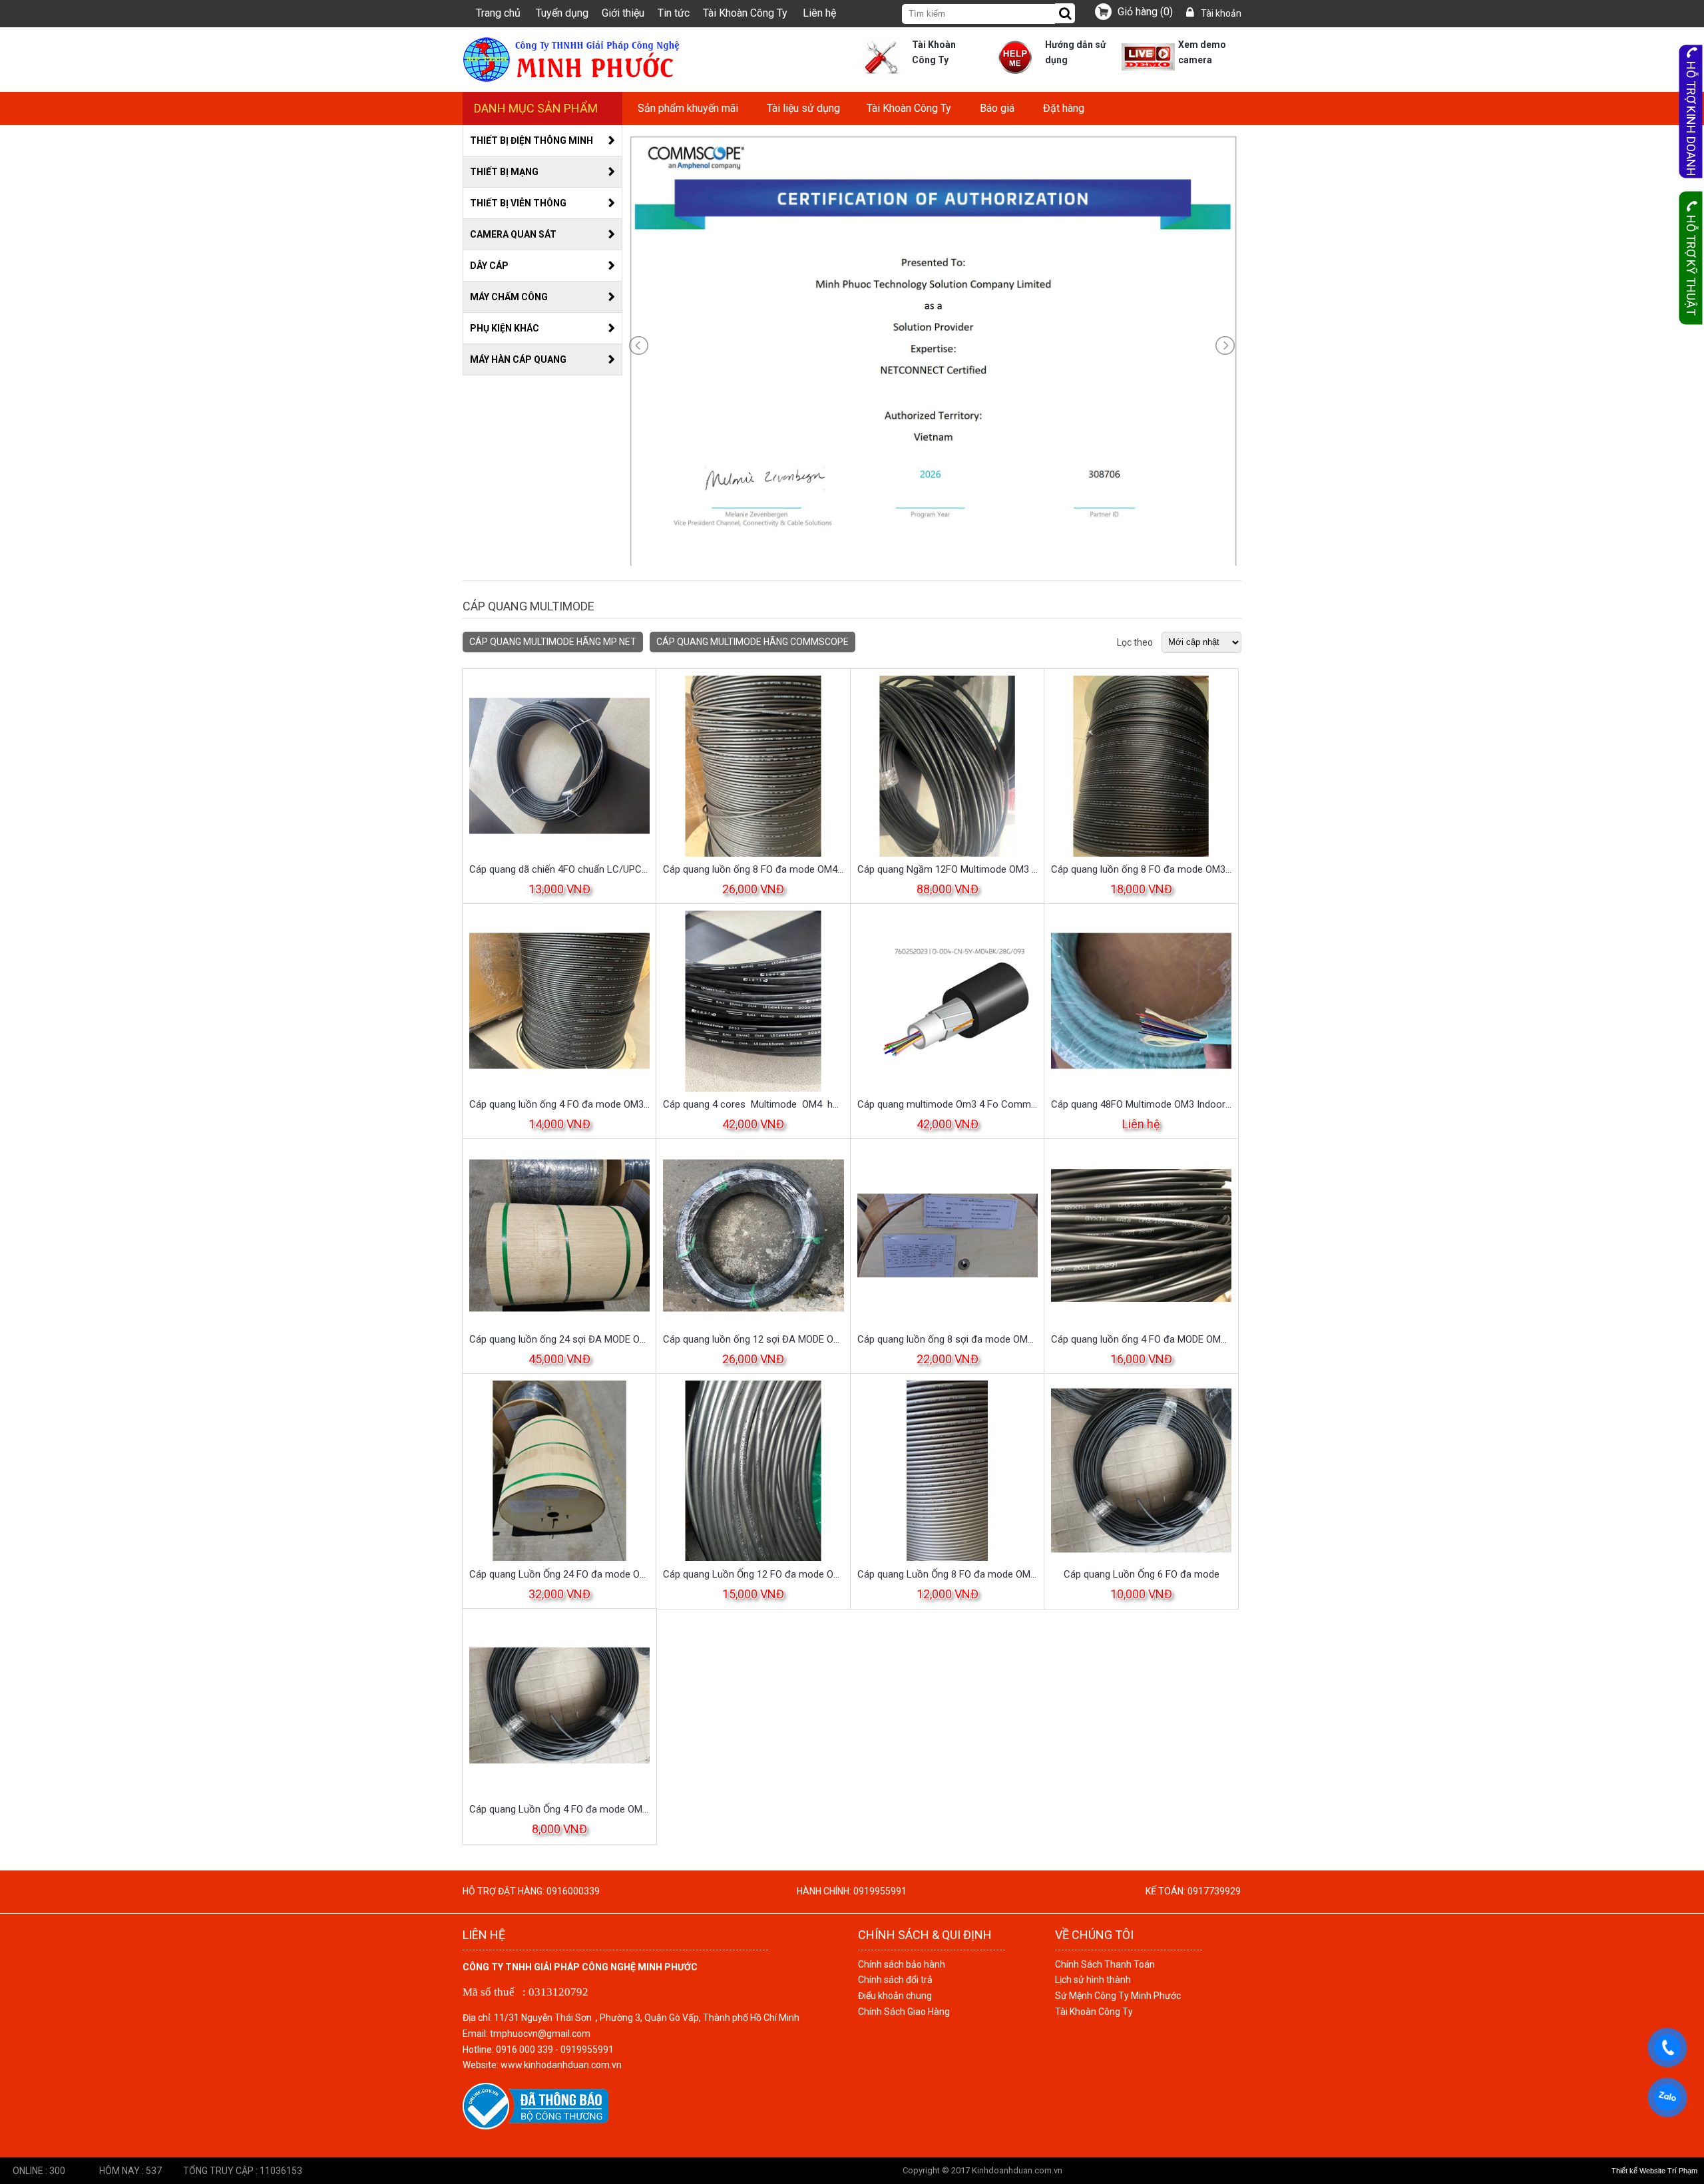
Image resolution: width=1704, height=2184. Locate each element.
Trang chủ (498, 13)
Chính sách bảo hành (902, 1964)
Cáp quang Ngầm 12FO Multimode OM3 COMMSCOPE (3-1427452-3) (948, 869)
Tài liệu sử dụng (803, 108)
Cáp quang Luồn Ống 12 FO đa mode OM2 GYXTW (753, 1574)
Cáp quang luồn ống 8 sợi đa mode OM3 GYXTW (948, 1339)
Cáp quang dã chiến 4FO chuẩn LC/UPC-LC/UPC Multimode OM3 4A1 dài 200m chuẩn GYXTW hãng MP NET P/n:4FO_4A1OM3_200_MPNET (559, 869)
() (1145, 12)
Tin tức (674, 13)
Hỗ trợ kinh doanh (1691, 119)
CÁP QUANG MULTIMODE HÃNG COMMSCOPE (752, 642)
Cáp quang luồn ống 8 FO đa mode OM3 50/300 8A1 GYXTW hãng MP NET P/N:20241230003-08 (1141, 869)
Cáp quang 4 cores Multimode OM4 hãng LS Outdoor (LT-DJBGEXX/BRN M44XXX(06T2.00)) (753, 1104)
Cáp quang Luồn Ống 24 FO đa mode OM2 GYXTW (559, 1574)
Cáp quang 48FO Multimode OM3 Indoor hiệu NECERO (1141, 1104)
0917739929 (1214, 1891)
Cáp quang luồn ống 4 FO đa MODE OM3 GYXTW (1141, 1339)
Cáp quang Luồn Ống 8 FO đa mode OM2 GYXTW (948, 1574)
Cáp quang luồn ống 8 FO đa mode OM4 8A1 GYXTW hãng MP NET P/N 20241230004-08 (753, 869)
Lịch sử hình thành (1093, 1980)
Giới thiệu (623, 13)
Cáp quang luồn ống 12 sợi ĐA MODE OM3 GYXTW (753, 1339)
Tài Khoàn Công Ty (745, 13)
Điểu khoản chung (895, 1996)
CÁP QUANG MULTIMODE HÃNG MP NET (553, 642)
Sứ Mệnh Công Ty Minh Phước (1118, 1996)
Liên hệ (819, 13)
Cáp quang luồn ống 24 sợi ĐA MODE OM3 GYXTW (559, 1339)
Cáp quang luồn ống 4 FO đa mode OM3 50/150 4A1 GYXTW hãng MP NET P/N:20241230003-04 (559, 1104)
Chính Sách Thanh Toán (1105, 1964)
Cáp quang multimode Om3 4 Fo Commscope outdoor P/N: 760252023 (948, 1104)
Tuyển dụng (562, 13)
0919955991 (880, 1891)
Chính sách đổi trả (895, 1980)
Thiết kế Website (1638, 2171)
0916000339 (573, 1891)
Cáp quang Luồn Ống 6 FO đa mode (1142, 1574)
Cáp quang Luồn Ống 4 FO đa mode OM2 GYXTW (559, 1809)
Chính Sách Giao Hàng (904, 2012)
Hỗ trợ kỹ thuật (1691, 265)
